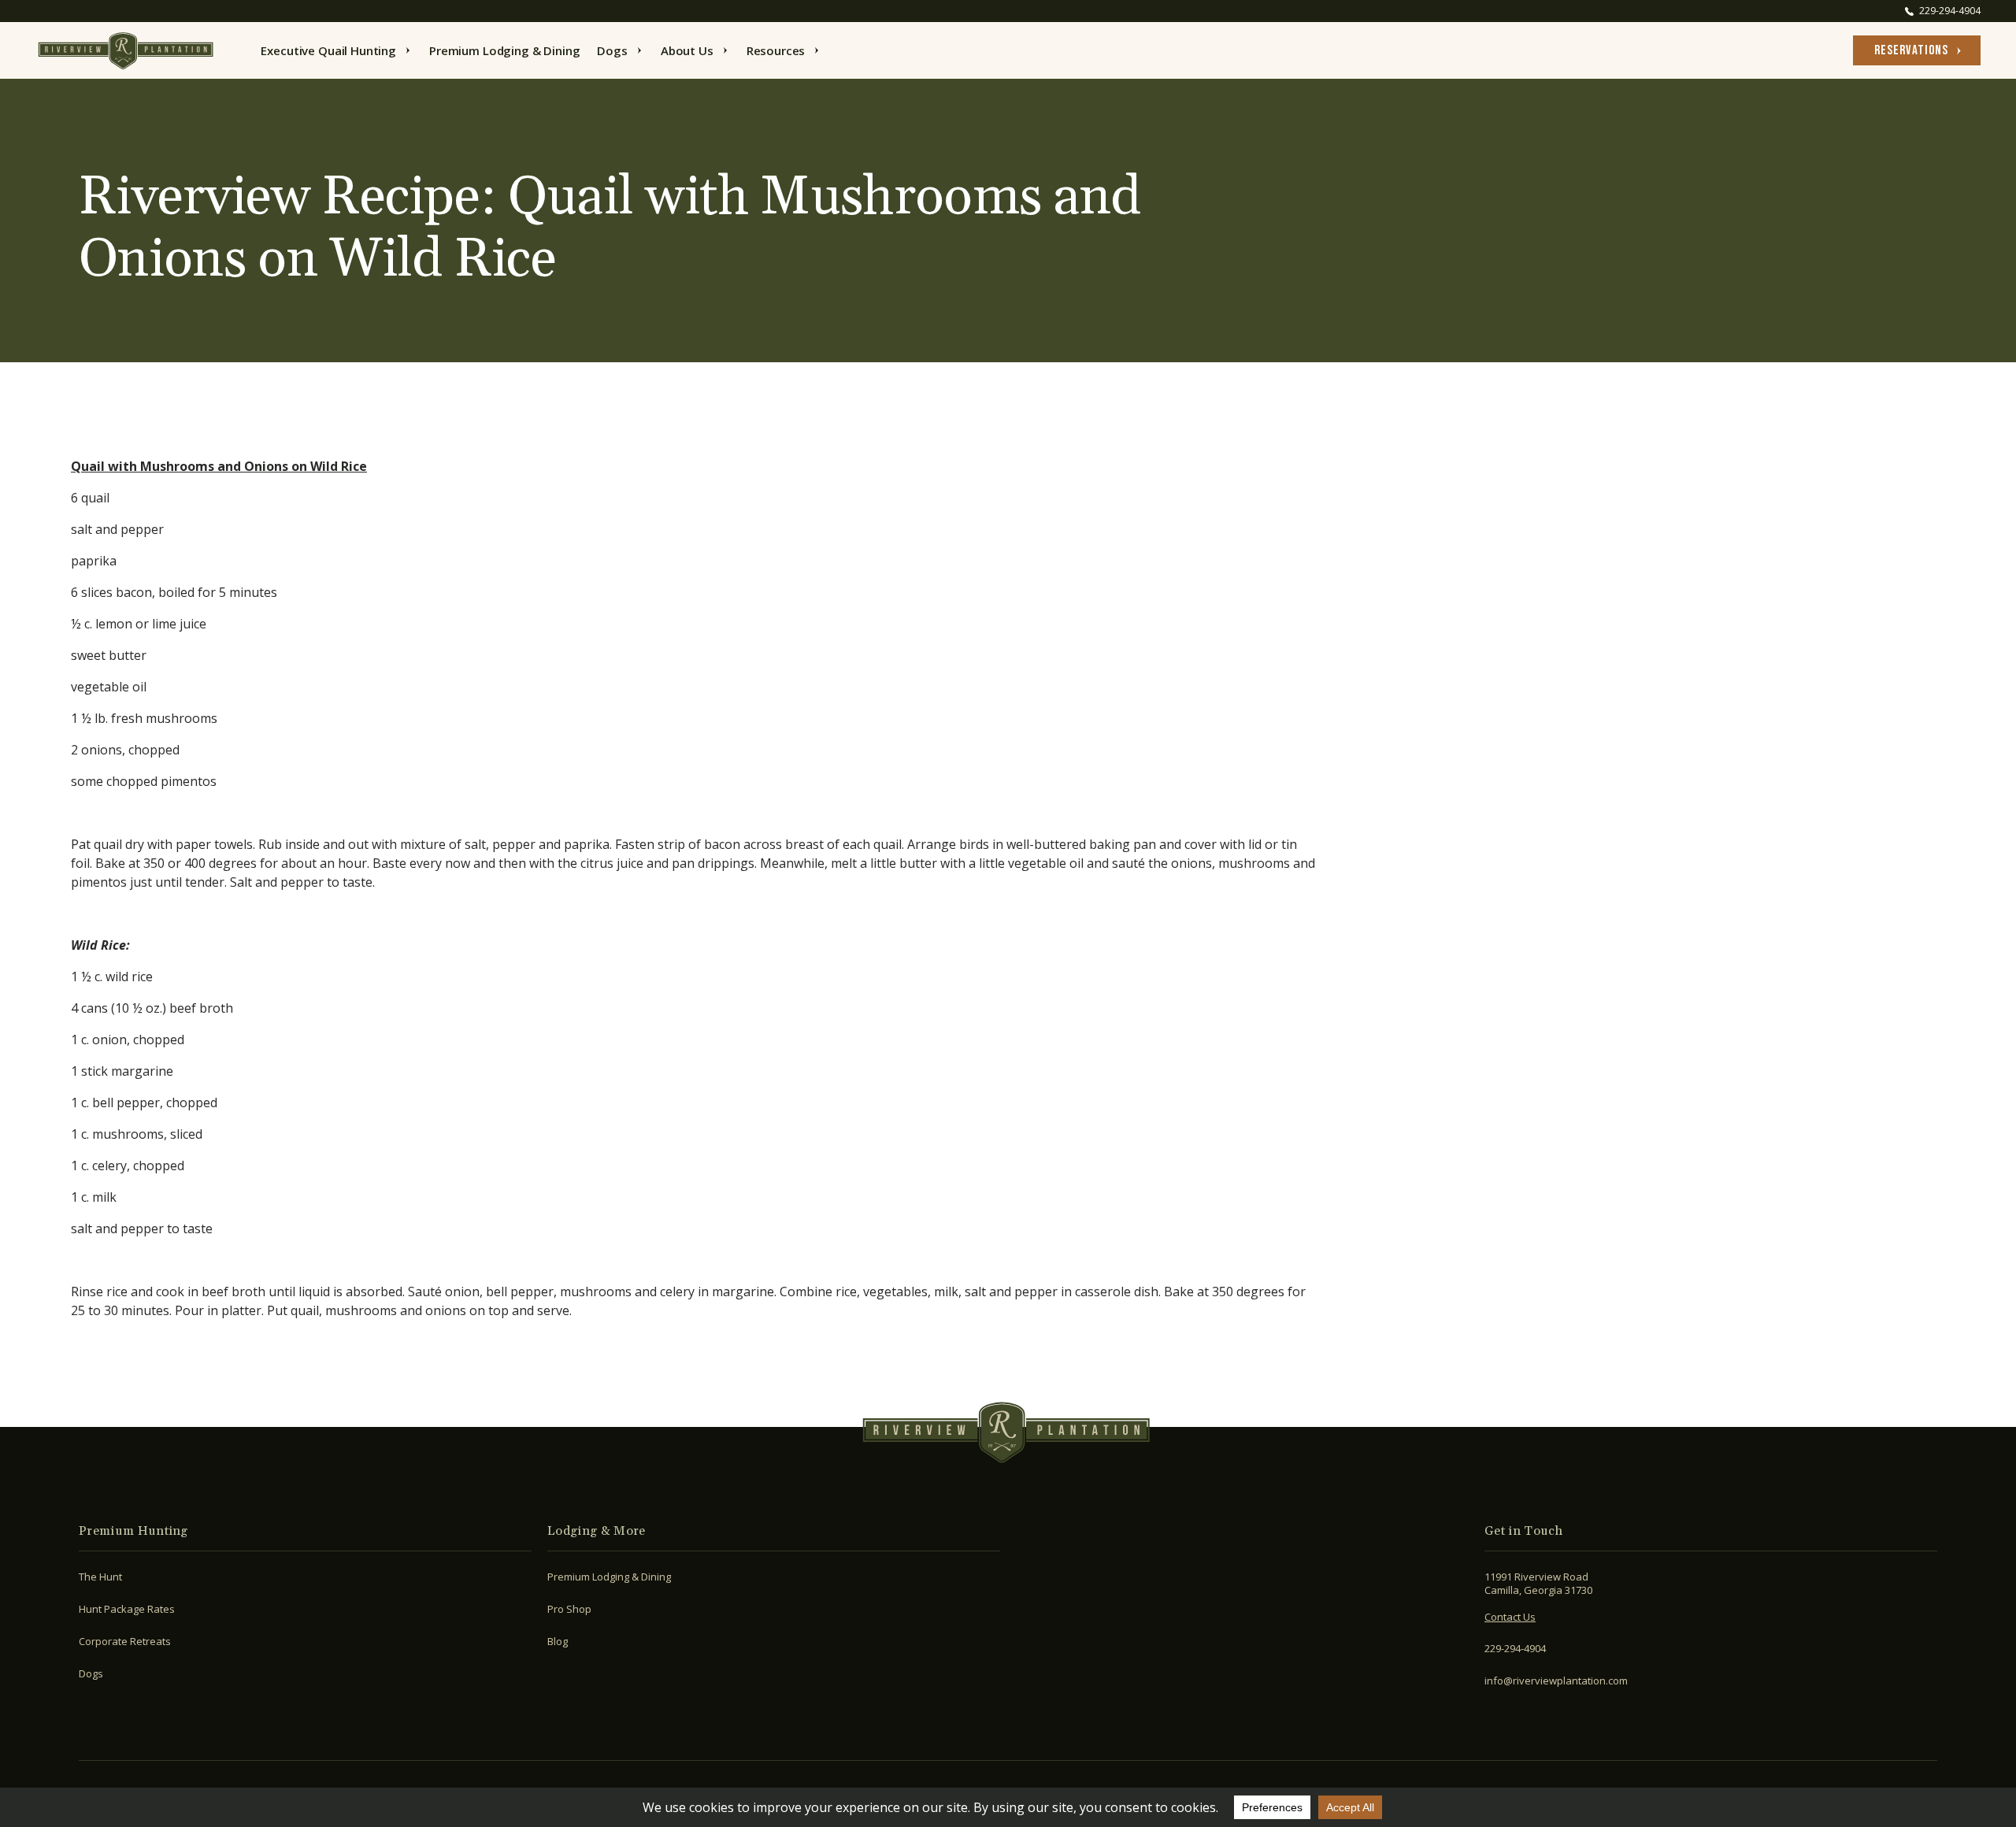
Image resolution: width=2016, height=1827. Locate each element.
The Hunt (100, 1577)
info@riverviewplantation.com (1556, 1681)
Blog (558, 1641)
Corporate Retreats (125, 1641)
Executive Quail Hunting (328, 50)
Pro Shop (569, 1609)
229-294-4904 (1515, 1648)
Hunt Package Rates (127, 1609)
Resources (776, 50)
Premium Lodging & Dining (504, 50)
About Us (687, 50)
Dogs (612, 50)
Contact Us (1510, 1617)
